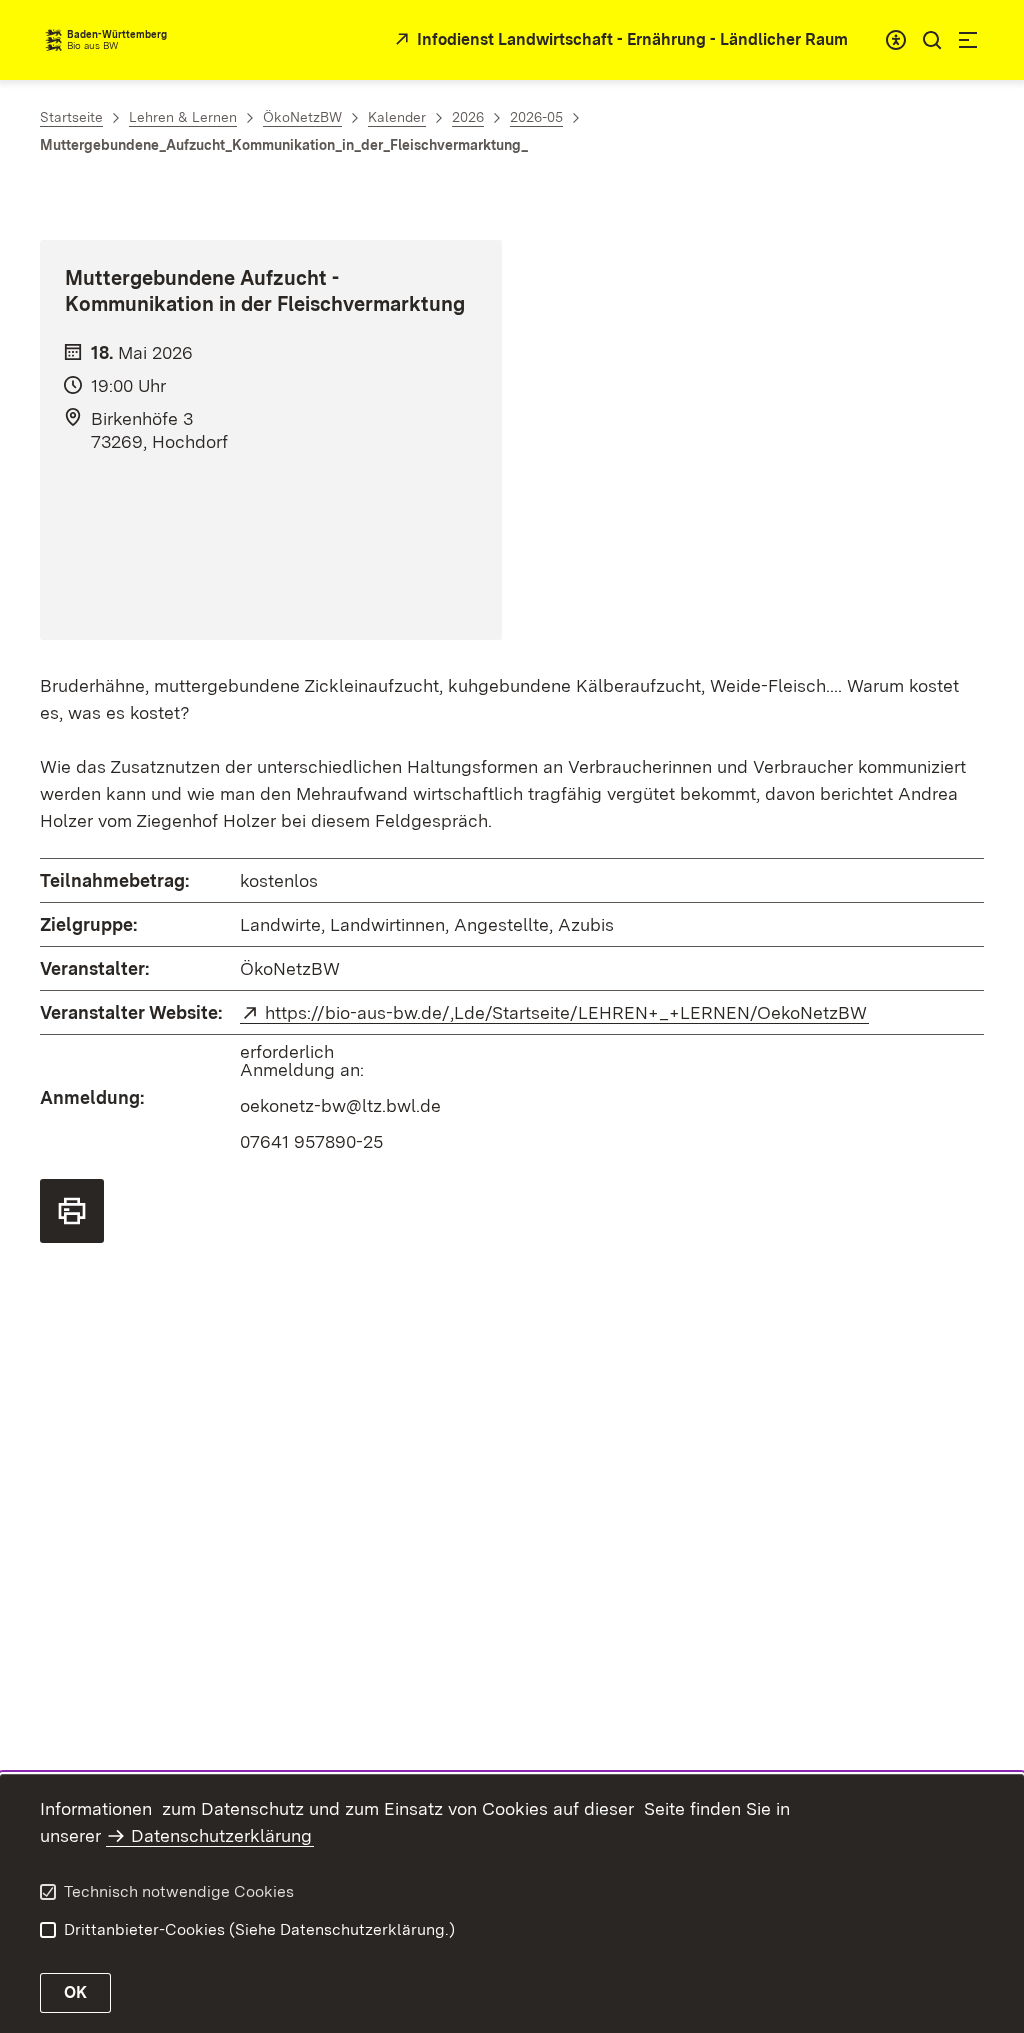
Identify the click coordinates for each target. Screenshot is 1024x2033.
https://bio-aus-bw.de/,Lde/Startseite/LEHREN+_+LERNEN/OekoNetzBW (567, 1012)
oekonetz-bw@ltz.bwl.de (340, 1105)
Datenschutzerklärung (221, 1835)
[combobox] (896, 40)
